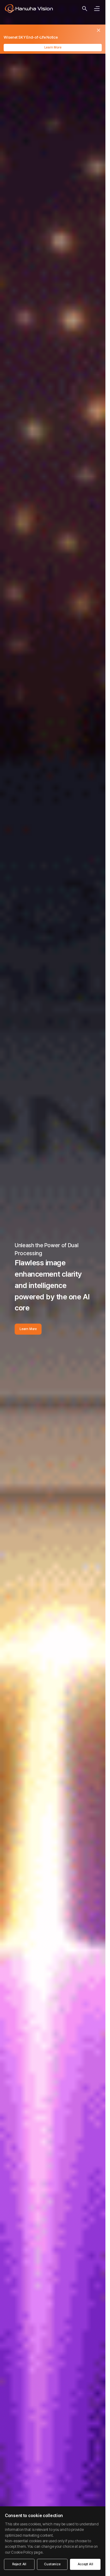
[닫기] (99, 30)
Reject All (19, 2564)
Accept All (85, 2564)
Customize (52, 2564)
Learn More (53, 47)
